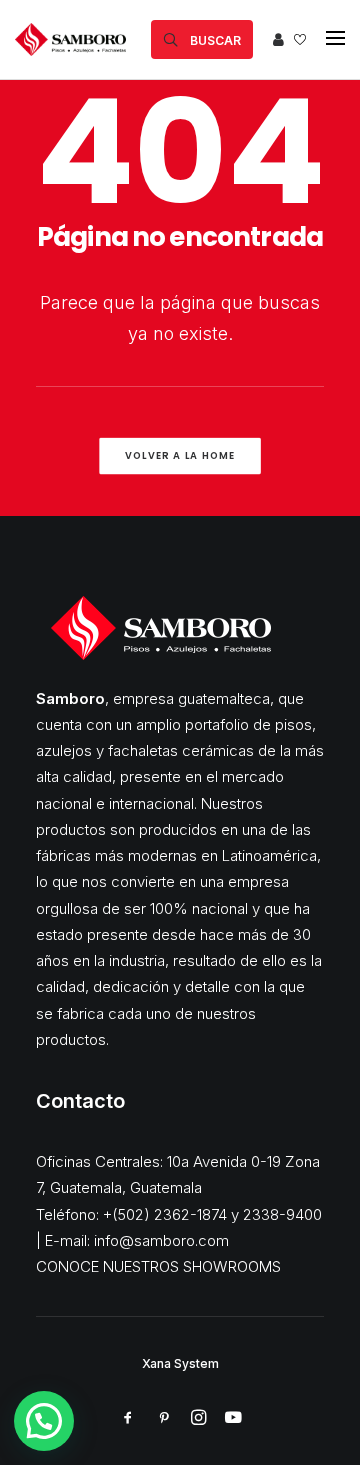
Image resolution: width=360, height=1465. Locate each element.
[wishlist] (300, 39)
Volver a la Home (180, 455)
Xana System (180, 1363)
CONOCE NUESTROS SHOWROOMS (158, 1266)
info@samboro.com (161, 1240)
